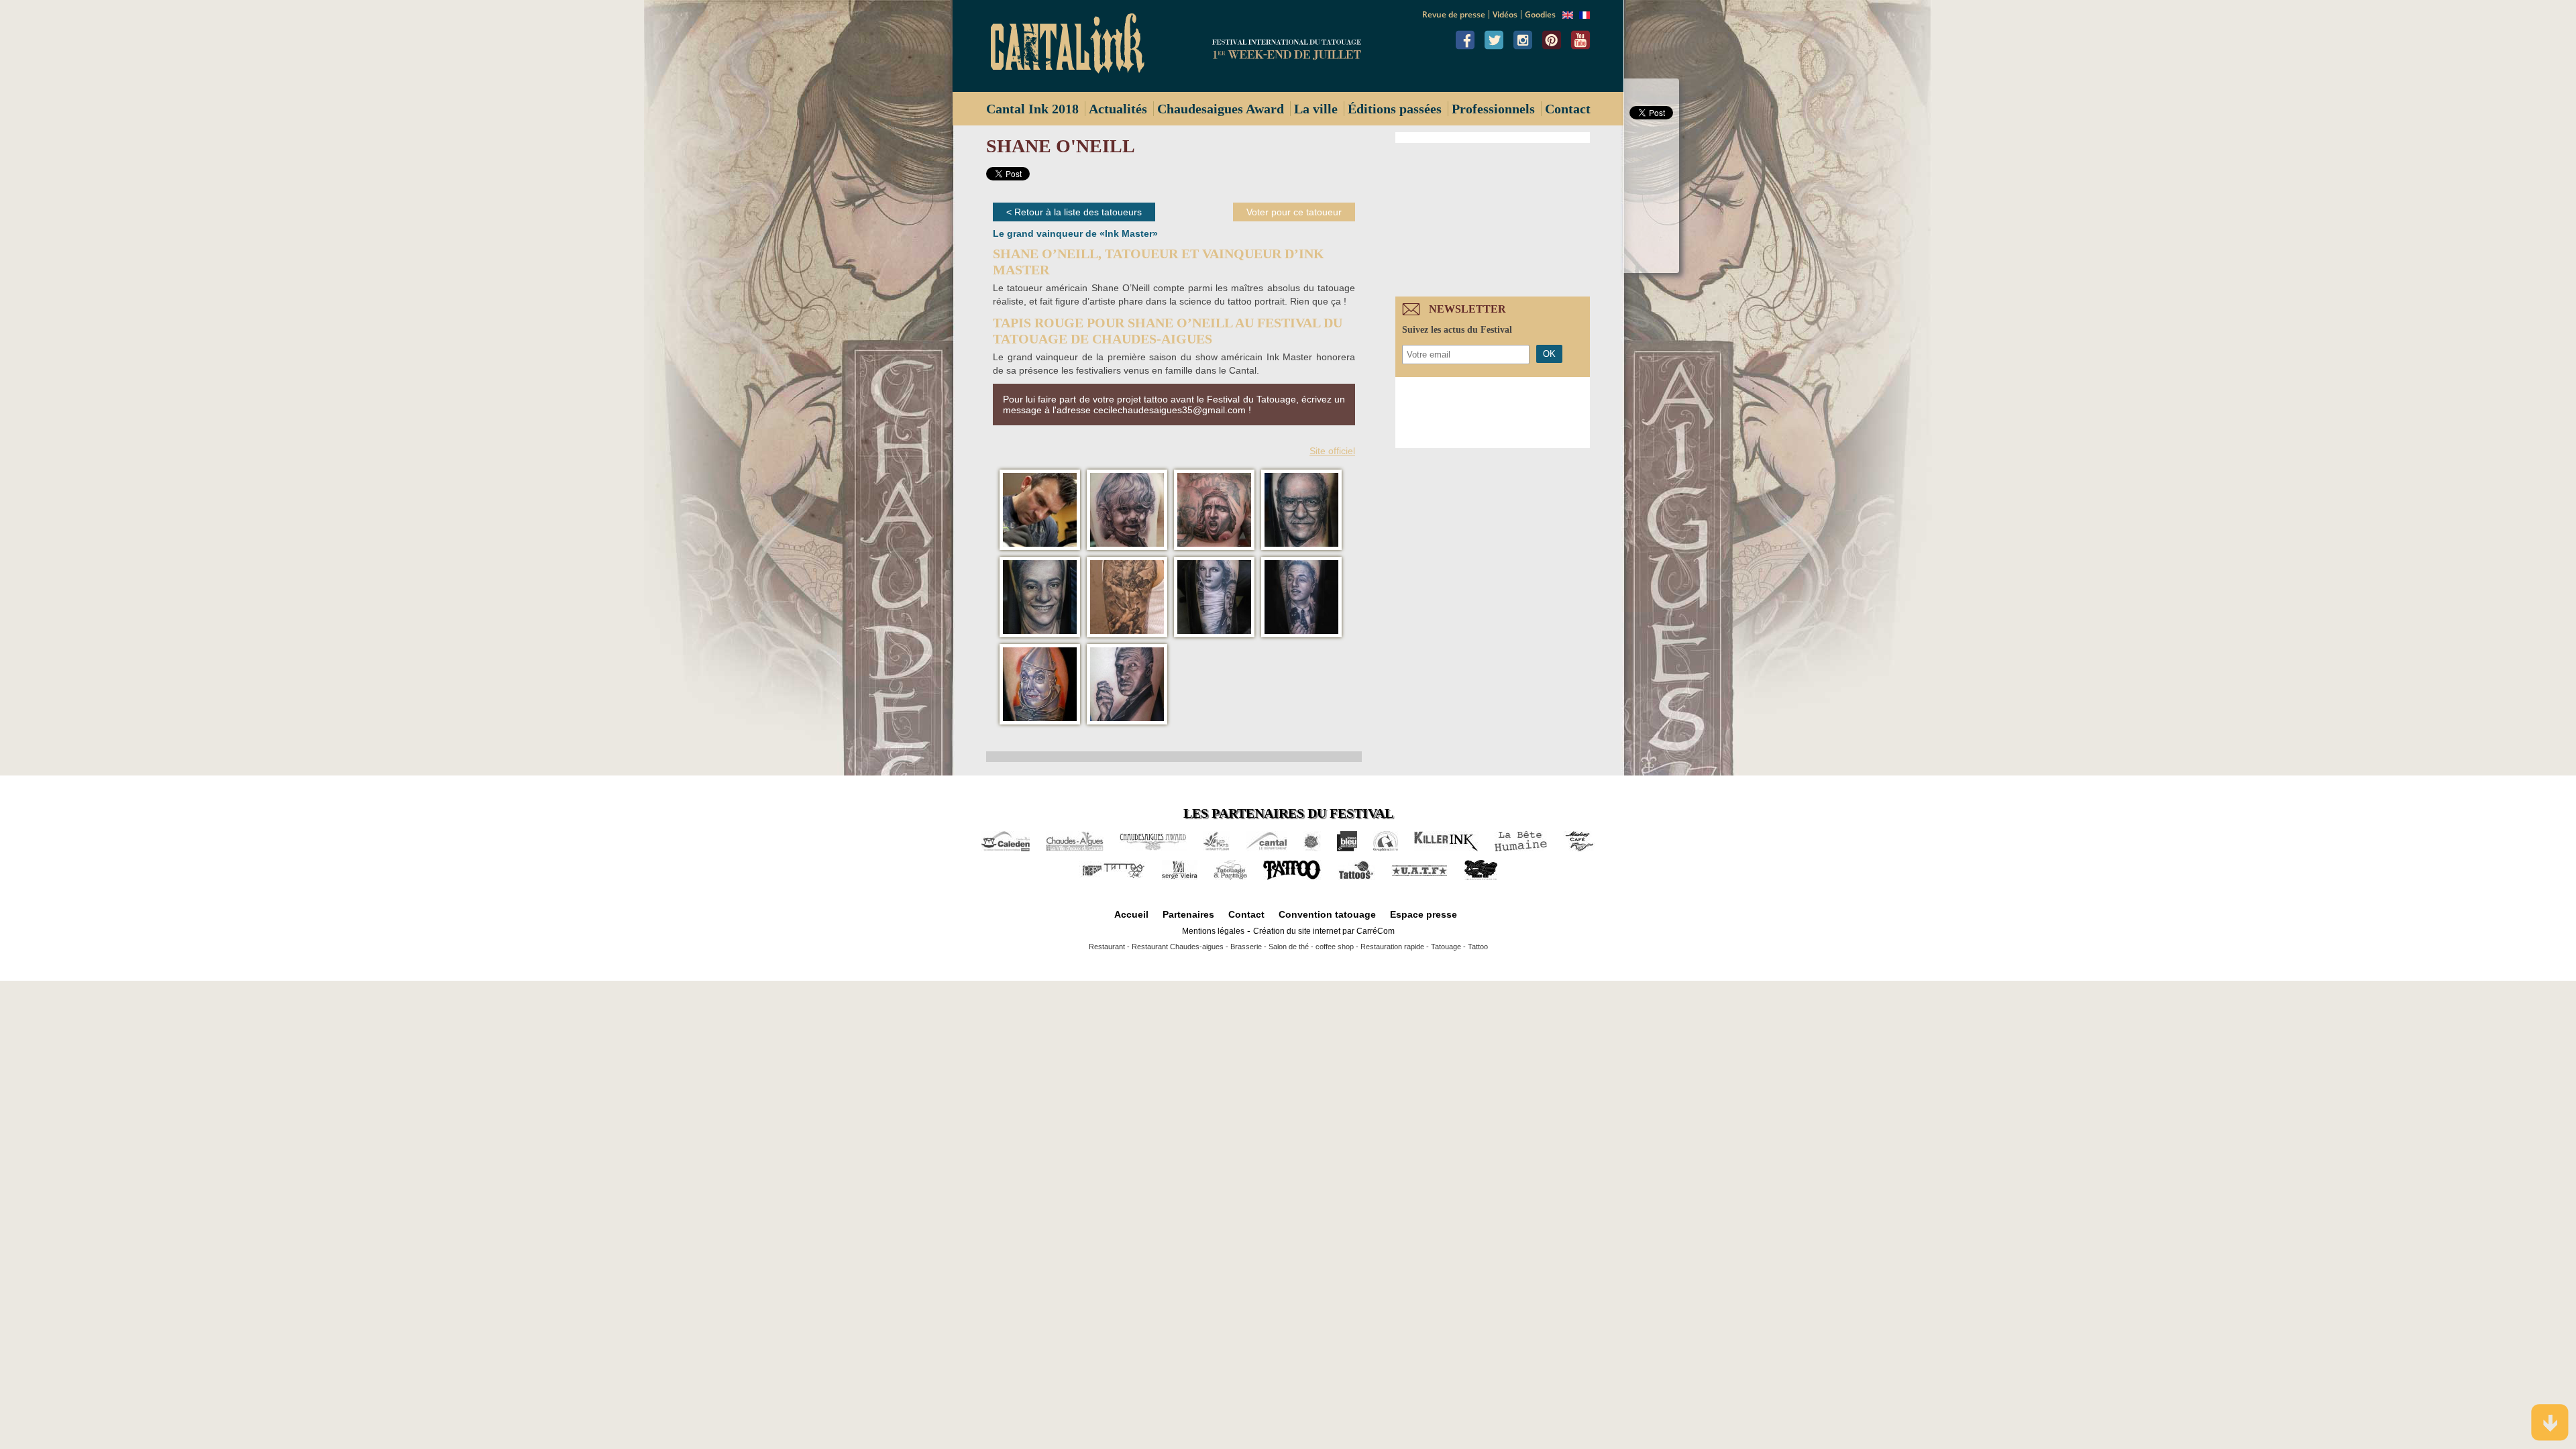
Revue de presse (1454, 14)
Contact (1568, 109)
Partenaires (1188, 914)
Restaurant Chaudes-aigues (1178, 947)
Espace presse (1424, 914)
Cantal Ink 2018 (1032, 109)
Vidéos (1505, 14)
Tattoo (1478, 947)
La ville (1316, 109)
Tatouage (1446, 947)
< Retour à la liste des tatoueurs (1074, 212)
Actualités (1118, 109)
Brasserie (1246, 947)
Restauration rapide (1392, 947)
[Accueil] (1073, 46)
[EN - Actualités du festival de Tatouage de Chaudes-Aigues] (1568, 15)
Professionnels (1493, 109)
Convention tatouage (1327, 914)
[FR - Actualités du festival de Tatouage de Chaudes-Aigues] (1585, 15)
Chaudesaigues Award (1221, 109)
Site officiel (1332, 451)
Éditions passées (1395, 109)
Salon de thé (1289, 947)
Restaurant (1107, 947)
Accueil (1131, 914)
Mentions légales (1213, 931)
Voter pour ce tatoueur (1294, 212)
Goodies (1540, 14)
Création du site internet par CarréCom (1324, 931)
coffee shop (1335, 947)
